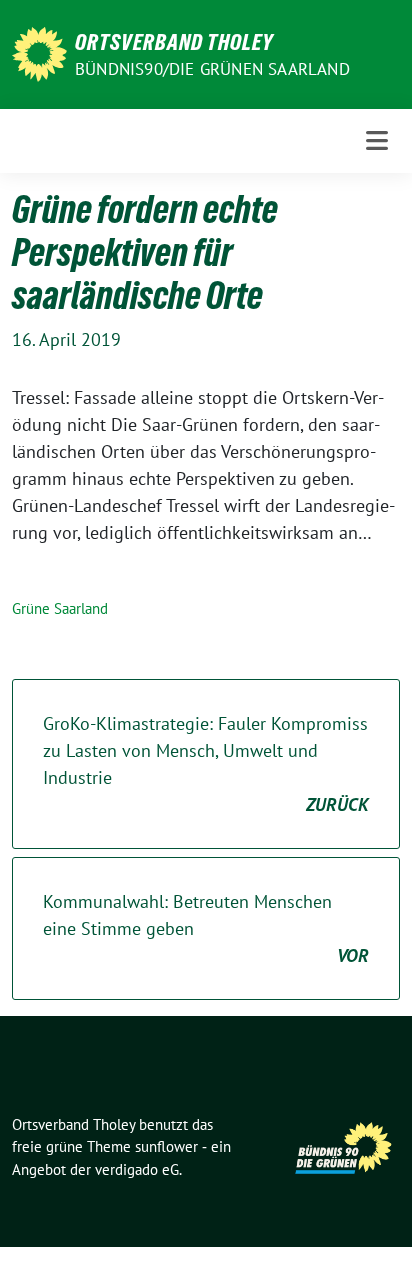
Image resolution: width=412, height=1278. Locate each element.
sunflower (166, 1146)
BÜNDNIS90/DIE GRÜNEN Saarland (212, 69)
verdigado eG (137, 1169)
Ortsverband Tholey (174, 42)
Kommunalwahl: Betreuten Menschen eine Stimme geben (206, 928)
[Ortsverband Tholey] (39, 52)
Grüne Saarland (60, 608)
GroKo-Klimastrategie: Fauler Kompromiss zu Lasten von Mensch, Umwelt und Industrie (206, 764)
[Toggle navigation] (377, 140)
